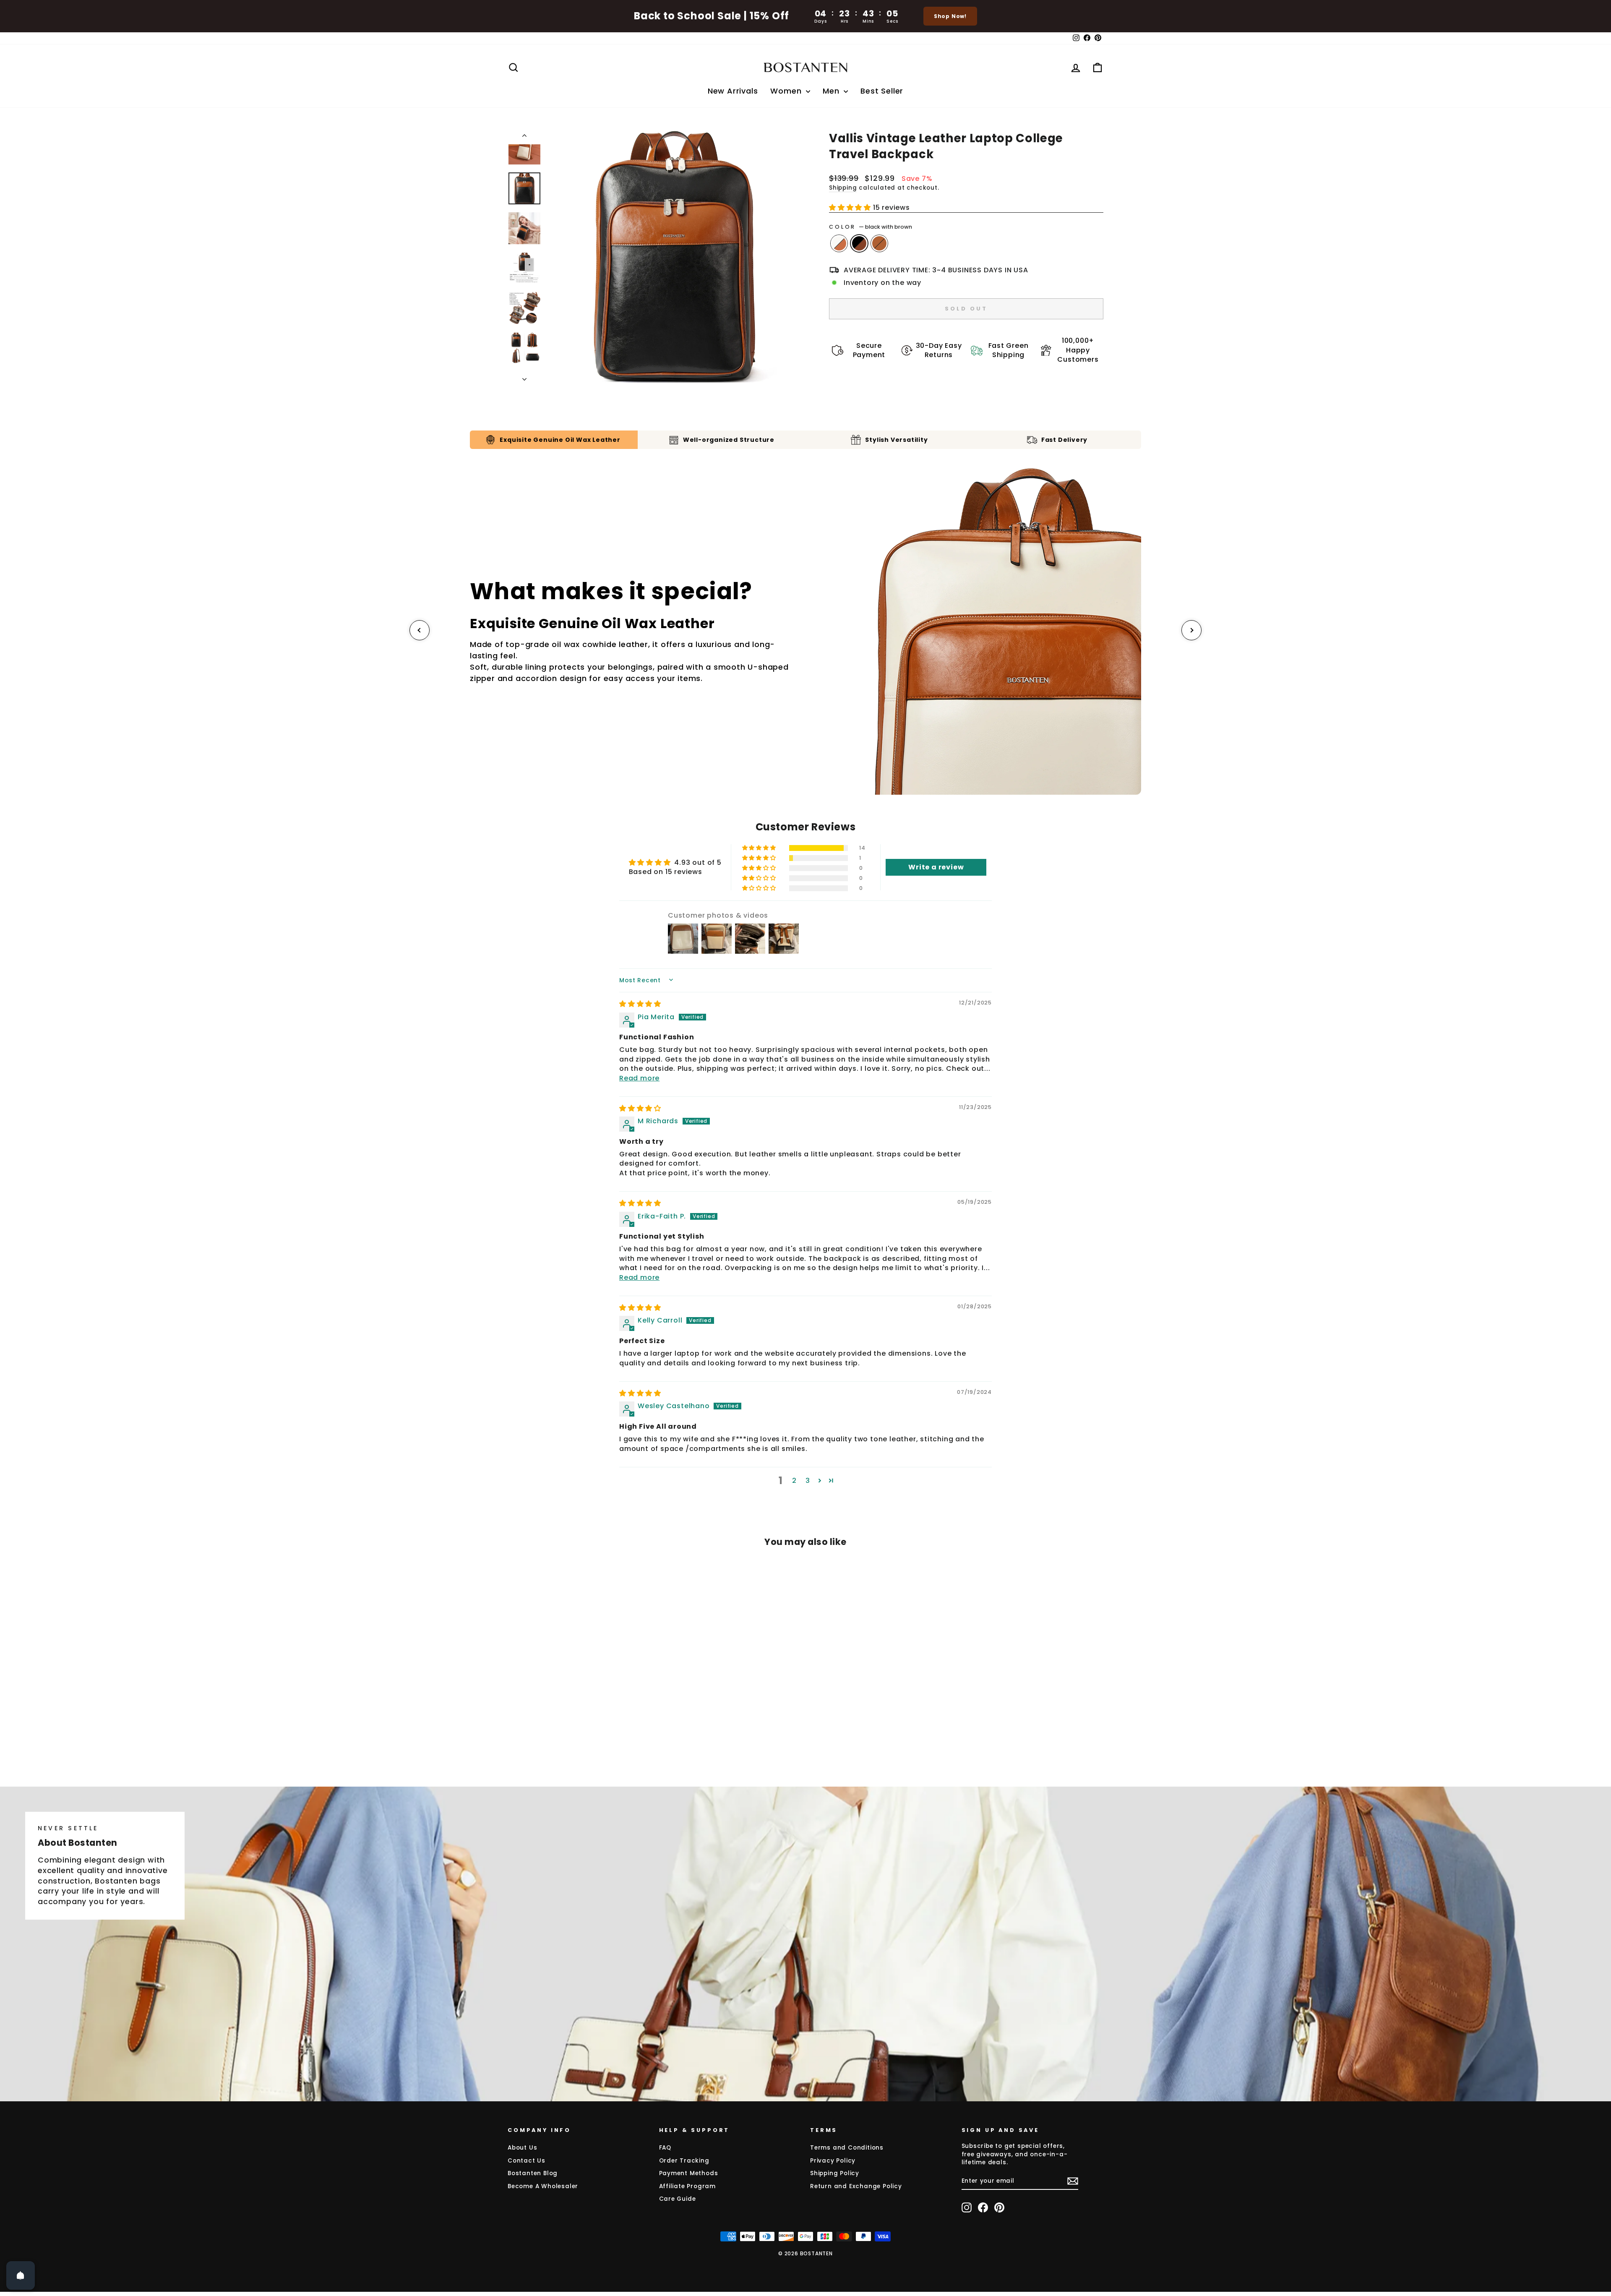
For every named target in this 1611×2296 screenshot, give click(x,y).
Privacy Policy (833, 2161)
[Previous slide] (420, 630)
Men (832, 91)
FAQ (665, 2148)
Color (871, 227)
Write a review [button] (936, 867)
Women (787, 91)
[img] (640, 1004)
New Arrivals (733, 91)
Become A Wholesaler (543, 2186)
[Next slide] (1191, 630)
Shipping (843, 188)
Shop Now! (950, 16)
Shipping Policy (835, 2173)
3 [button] (808, 1481)
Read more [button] (639, 1078)
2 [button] (794, 1481)
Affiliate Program (688, 2186)
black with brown (859, 243)
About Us (522, 2148)
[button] (851, 207)
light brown (879, 243)
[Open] (21, 2275)
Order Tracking (684, 2161)
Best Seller (882, 91)
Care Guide (678, 2199)
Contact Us (527, 2161)
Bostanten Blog (533, 2173)
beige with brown (839, 243)
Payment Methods (689, 2173)
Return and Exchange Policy (856, 2186)
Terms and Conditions (847, 2148)
